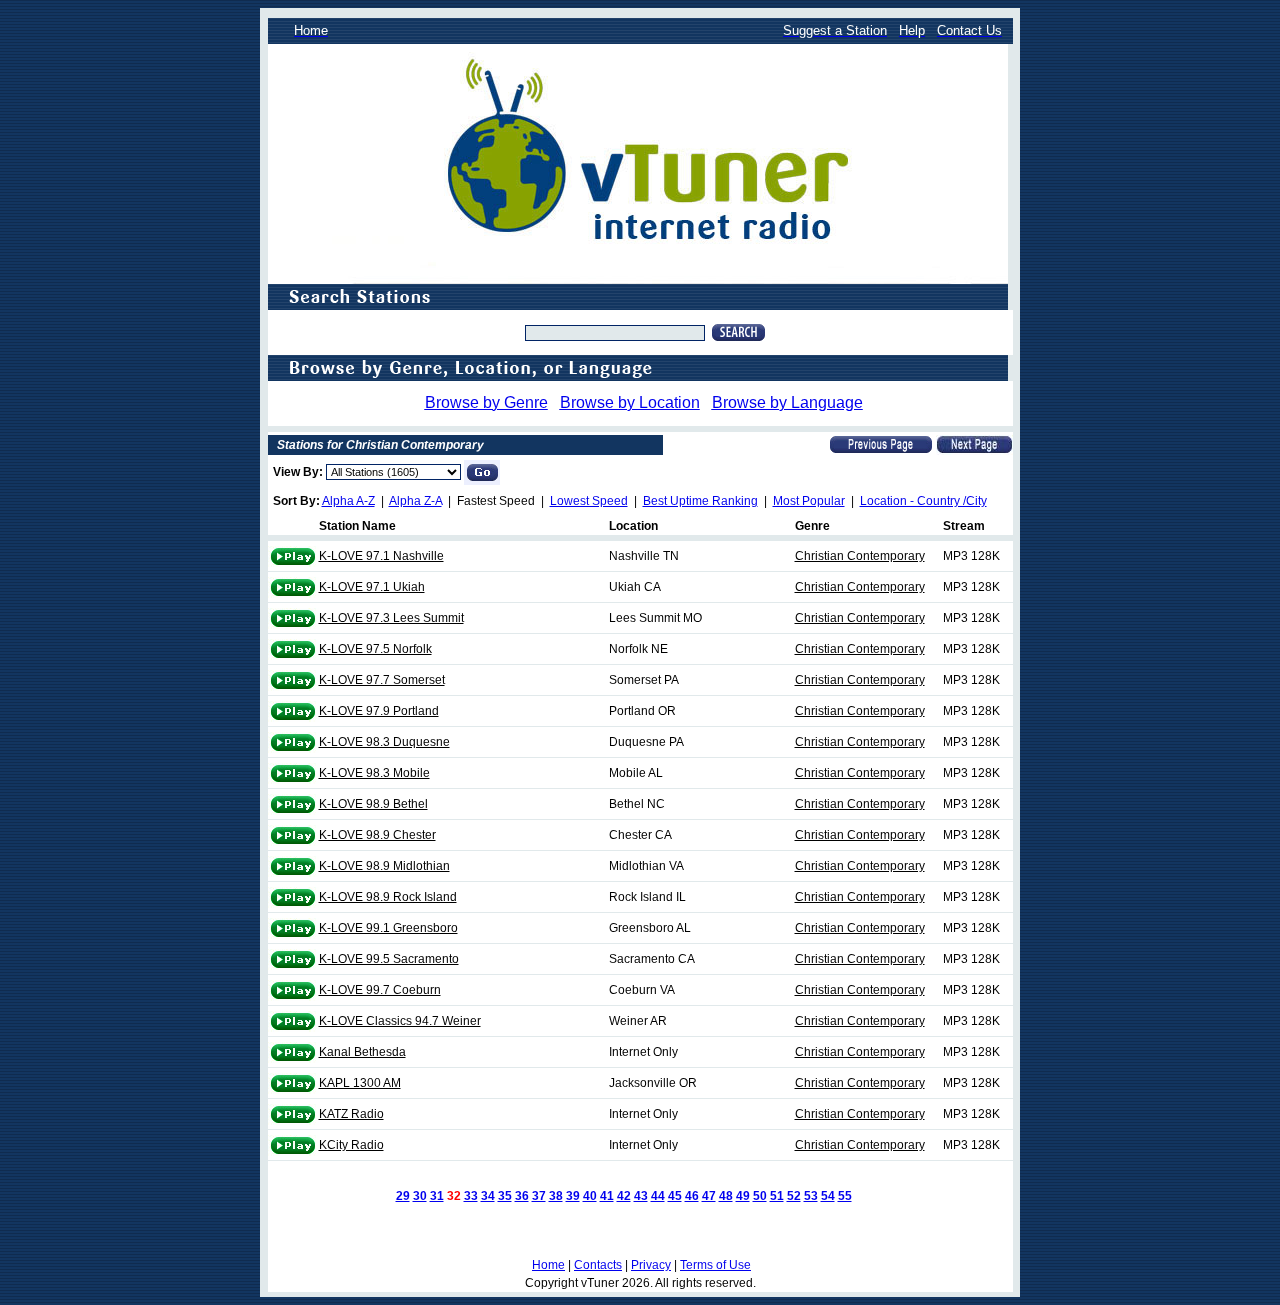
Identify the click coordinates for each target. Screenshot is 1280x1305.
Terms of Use (715, 1265)
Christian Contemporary (860, 556)
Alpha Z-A (415, 501)
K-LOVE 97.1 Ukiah (372, 587)
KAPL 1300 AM (360, 1083)
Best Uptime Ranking (700, 501)
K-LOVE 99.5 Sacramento (389, 959)
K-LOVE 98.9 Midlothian (384, 866)
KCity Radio (351, 1145)
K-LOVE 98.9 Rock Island (388, 897)
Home (548, 1265)
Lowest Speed (589, 501)
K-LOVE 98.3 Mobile (374, 773)
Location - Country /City (923, 501)
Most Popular (809, 501)
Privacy (651, 1265)
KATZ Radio (351, 1114)
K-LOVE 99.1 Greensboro (388, 928)
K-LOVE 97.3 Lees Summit (391, 618)
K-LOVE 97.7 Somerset (382, 680)
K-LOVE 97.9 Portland (379, 711)
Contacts (598, 1265)
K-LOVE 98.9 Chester (377, 835)
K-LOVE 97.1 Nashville (381, 556)
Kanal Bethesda (362, 1052)
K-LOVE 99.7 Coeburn (380, 990)
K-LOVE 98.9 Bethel (373, 804)
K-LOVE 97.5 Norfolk (375, 649)
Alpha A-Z (348, 501)
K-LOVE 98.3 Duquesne (384, 742)
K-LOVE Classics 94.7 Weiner (400, 1021)
